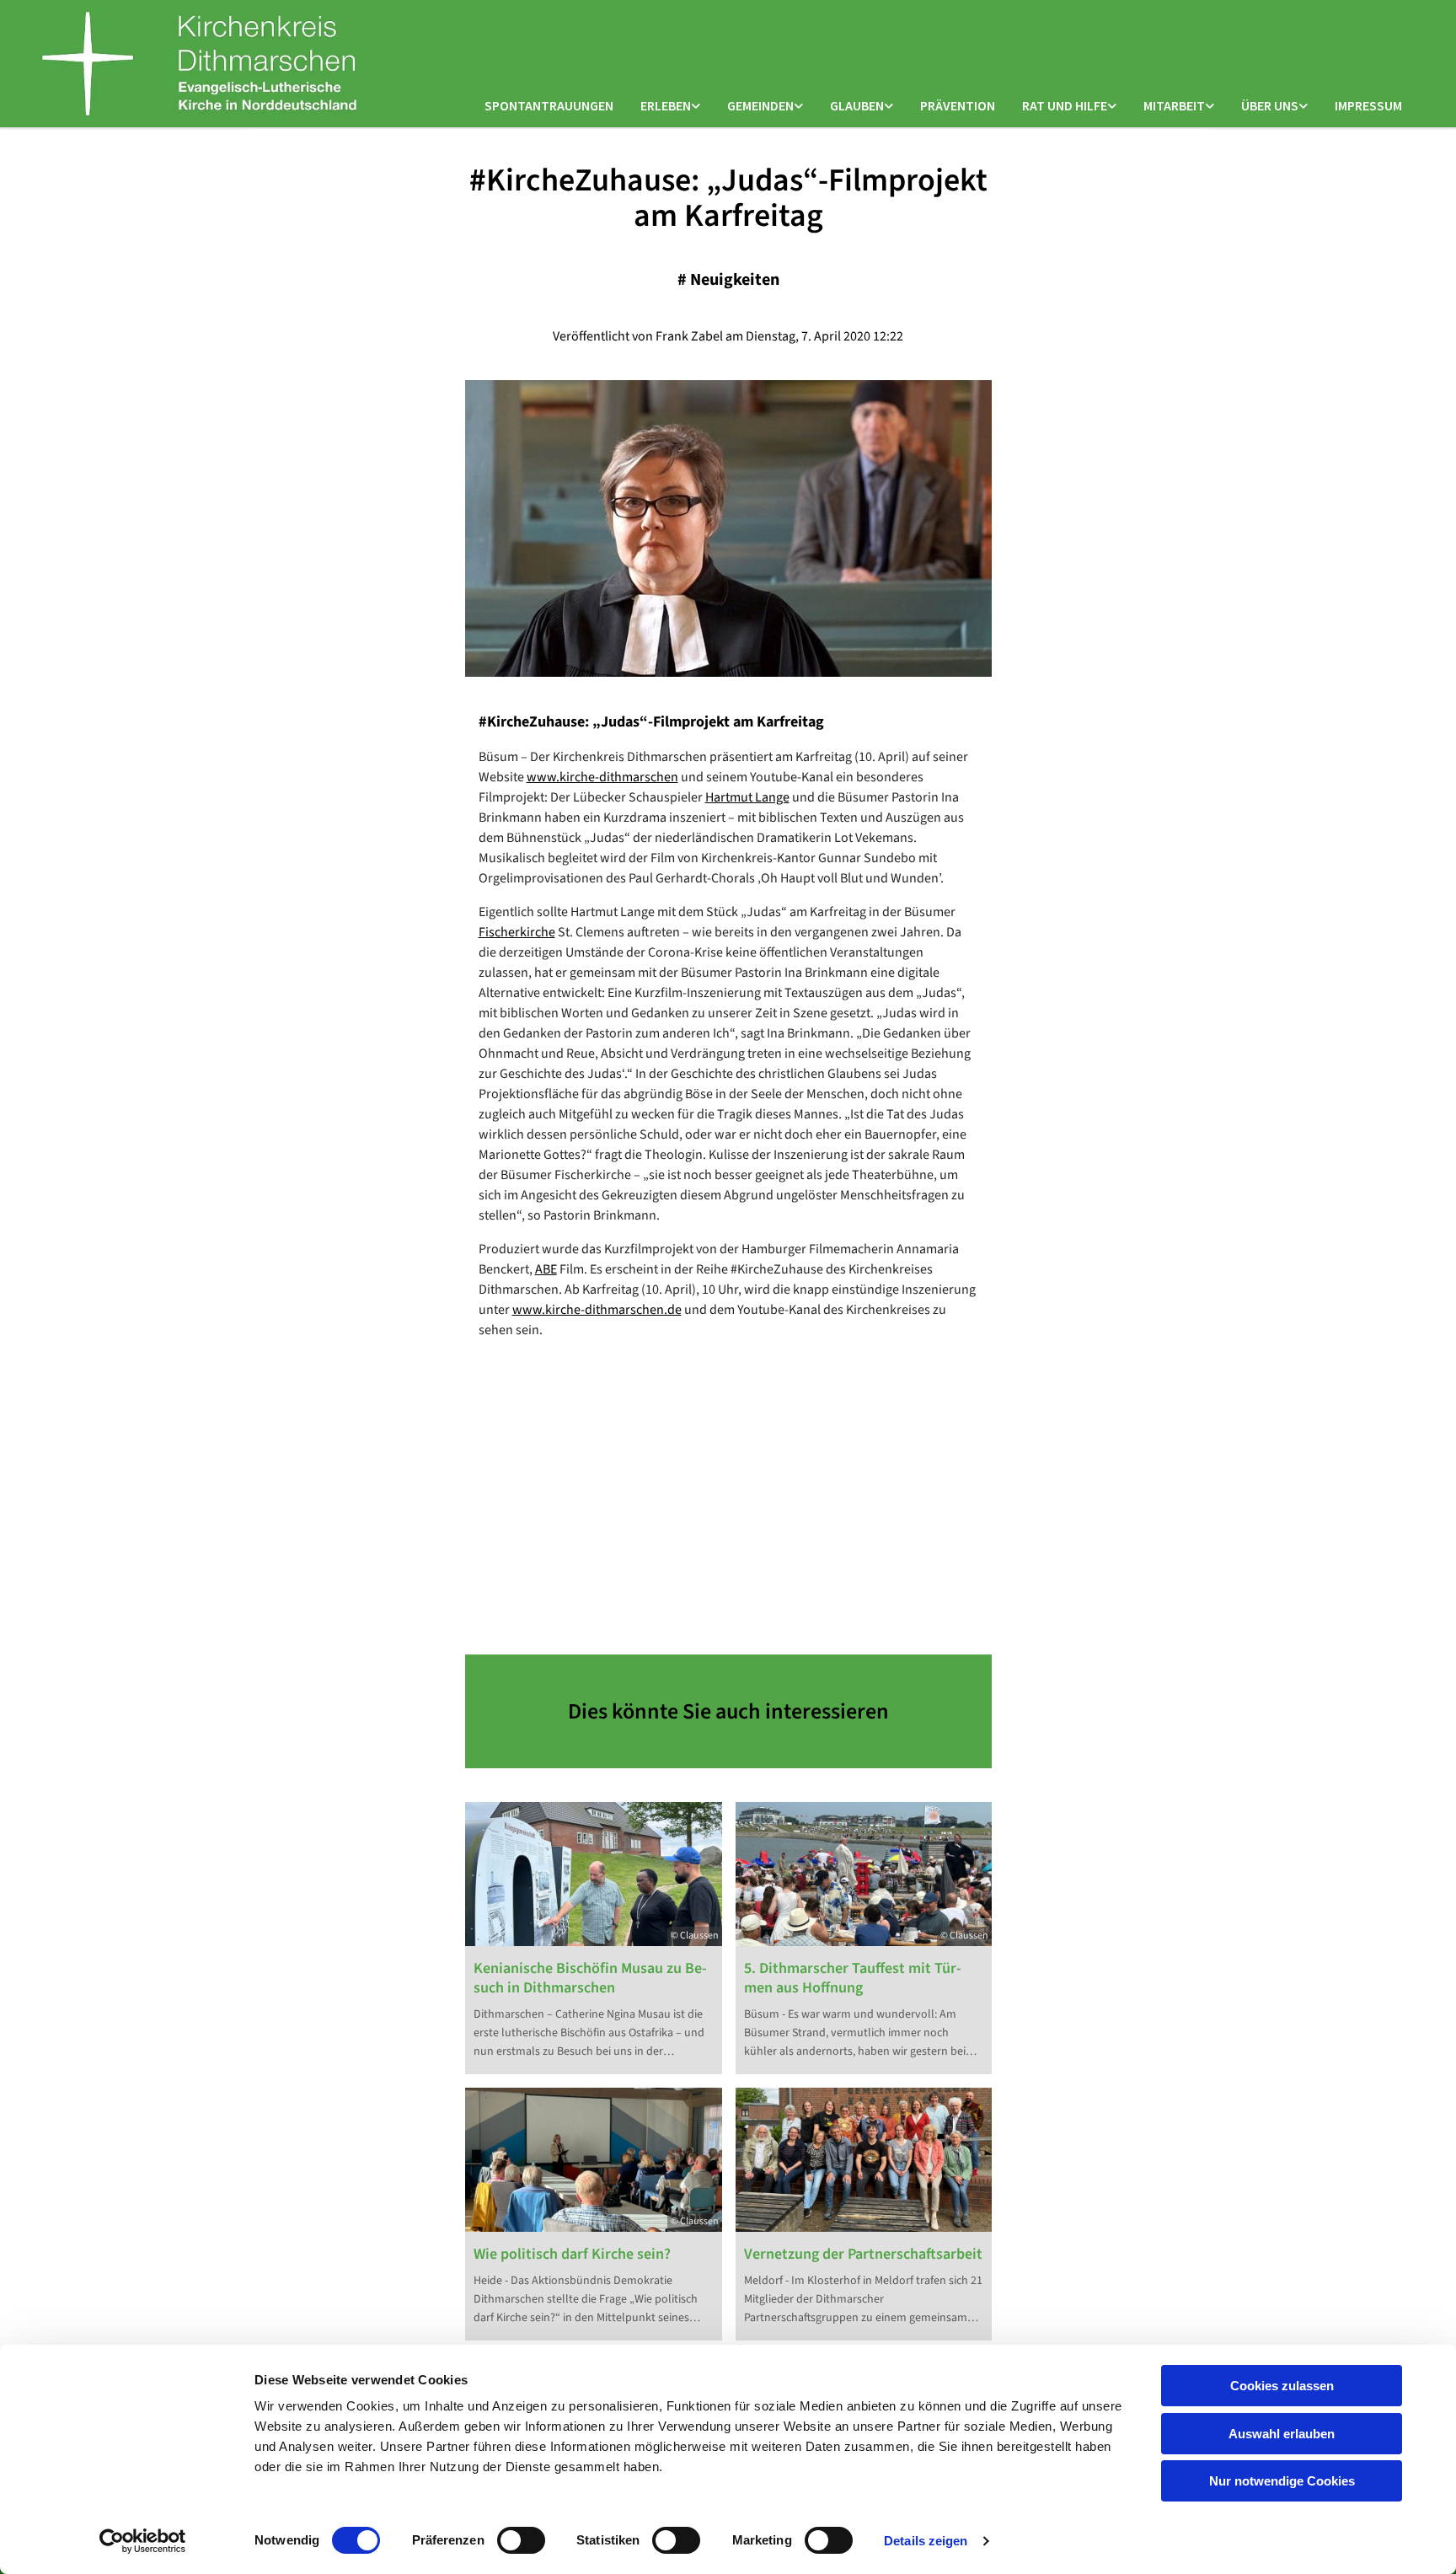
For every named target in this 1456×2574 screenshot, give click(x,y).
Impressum (1368, 105)
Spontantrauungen (549, 105)
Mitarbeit (1174, 105)
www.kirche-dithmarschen (602, 777)
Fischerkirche (517, 932)
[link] (670, 107)
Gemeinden (760, 105)
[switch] (521, 2540)
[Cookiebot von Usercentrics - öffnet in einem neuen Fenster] (143, 2541)
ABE (546, 1269)
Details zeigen (926, 2541)
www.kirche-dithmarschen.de (597, 1310)
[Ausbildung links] (1210, 107)
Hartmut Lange (747, 797)
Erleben (666, 105)
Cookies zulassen (1282, 2386)
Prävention (958, 105)
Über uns (1270, 105)
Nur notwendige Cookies (1282, 2481)
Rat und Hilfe (1065, 105)
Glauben (857, 105)
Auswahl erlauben (1282, 2434)
